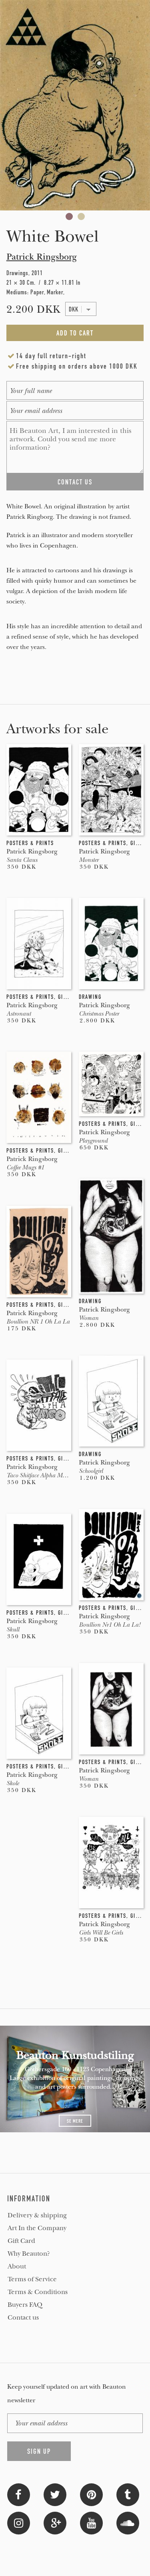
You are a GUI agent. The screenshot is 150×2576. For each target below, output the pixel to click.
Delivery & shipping (37, 2215)
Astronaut (19, 1014)
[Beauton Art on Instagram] (19, 2522)
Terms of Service (32, 2279)
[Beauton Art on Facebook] (19, 2494)
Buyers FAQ (25, 2305)
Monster (89, 860)
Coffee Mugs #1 (25, 1167)
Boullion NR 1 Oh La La (38, 1322)
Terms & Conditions (38, 2292)
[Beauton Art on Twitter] (55, 2494)
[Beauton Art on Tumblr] (128, 2494)
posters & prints (30, 843)
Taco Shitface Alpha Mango (41, 1475)
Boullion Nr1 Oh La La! (110, 1625)
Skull (13, 1629)
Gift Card (21, 2241)
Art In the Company (37, 2228)
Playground (93, 1141)
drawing (90, 997)
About (17, 2266)
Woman (89, 1318)
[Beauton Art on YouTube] (91, 2522)
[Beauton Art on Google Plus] (55, 2522)
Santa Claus (22, 860)
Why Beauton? (29, 2254)
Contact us (23, 2318)
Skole (13, 1783)
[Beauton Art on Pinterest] (91, 2494)
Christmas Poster (99, 1014)
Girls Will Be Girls (101, 1933)
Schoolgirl (91, 1471)
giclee (139, 843)
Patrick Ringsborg (42, 257)
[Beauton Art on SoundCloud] (128, 2522)
